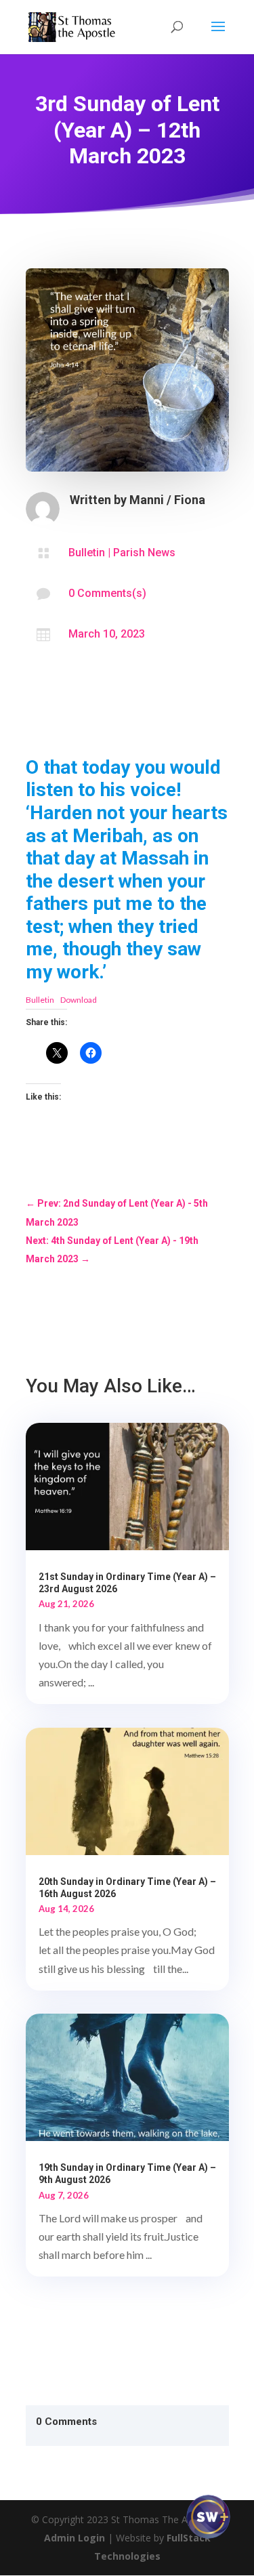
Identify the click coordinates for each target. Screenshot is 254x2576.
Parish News (144, 553)
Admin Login (75, 2538)
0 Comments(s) (107, 593)
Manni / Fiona (167, 500)
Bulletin (87, 553)
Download (79, 1000)
